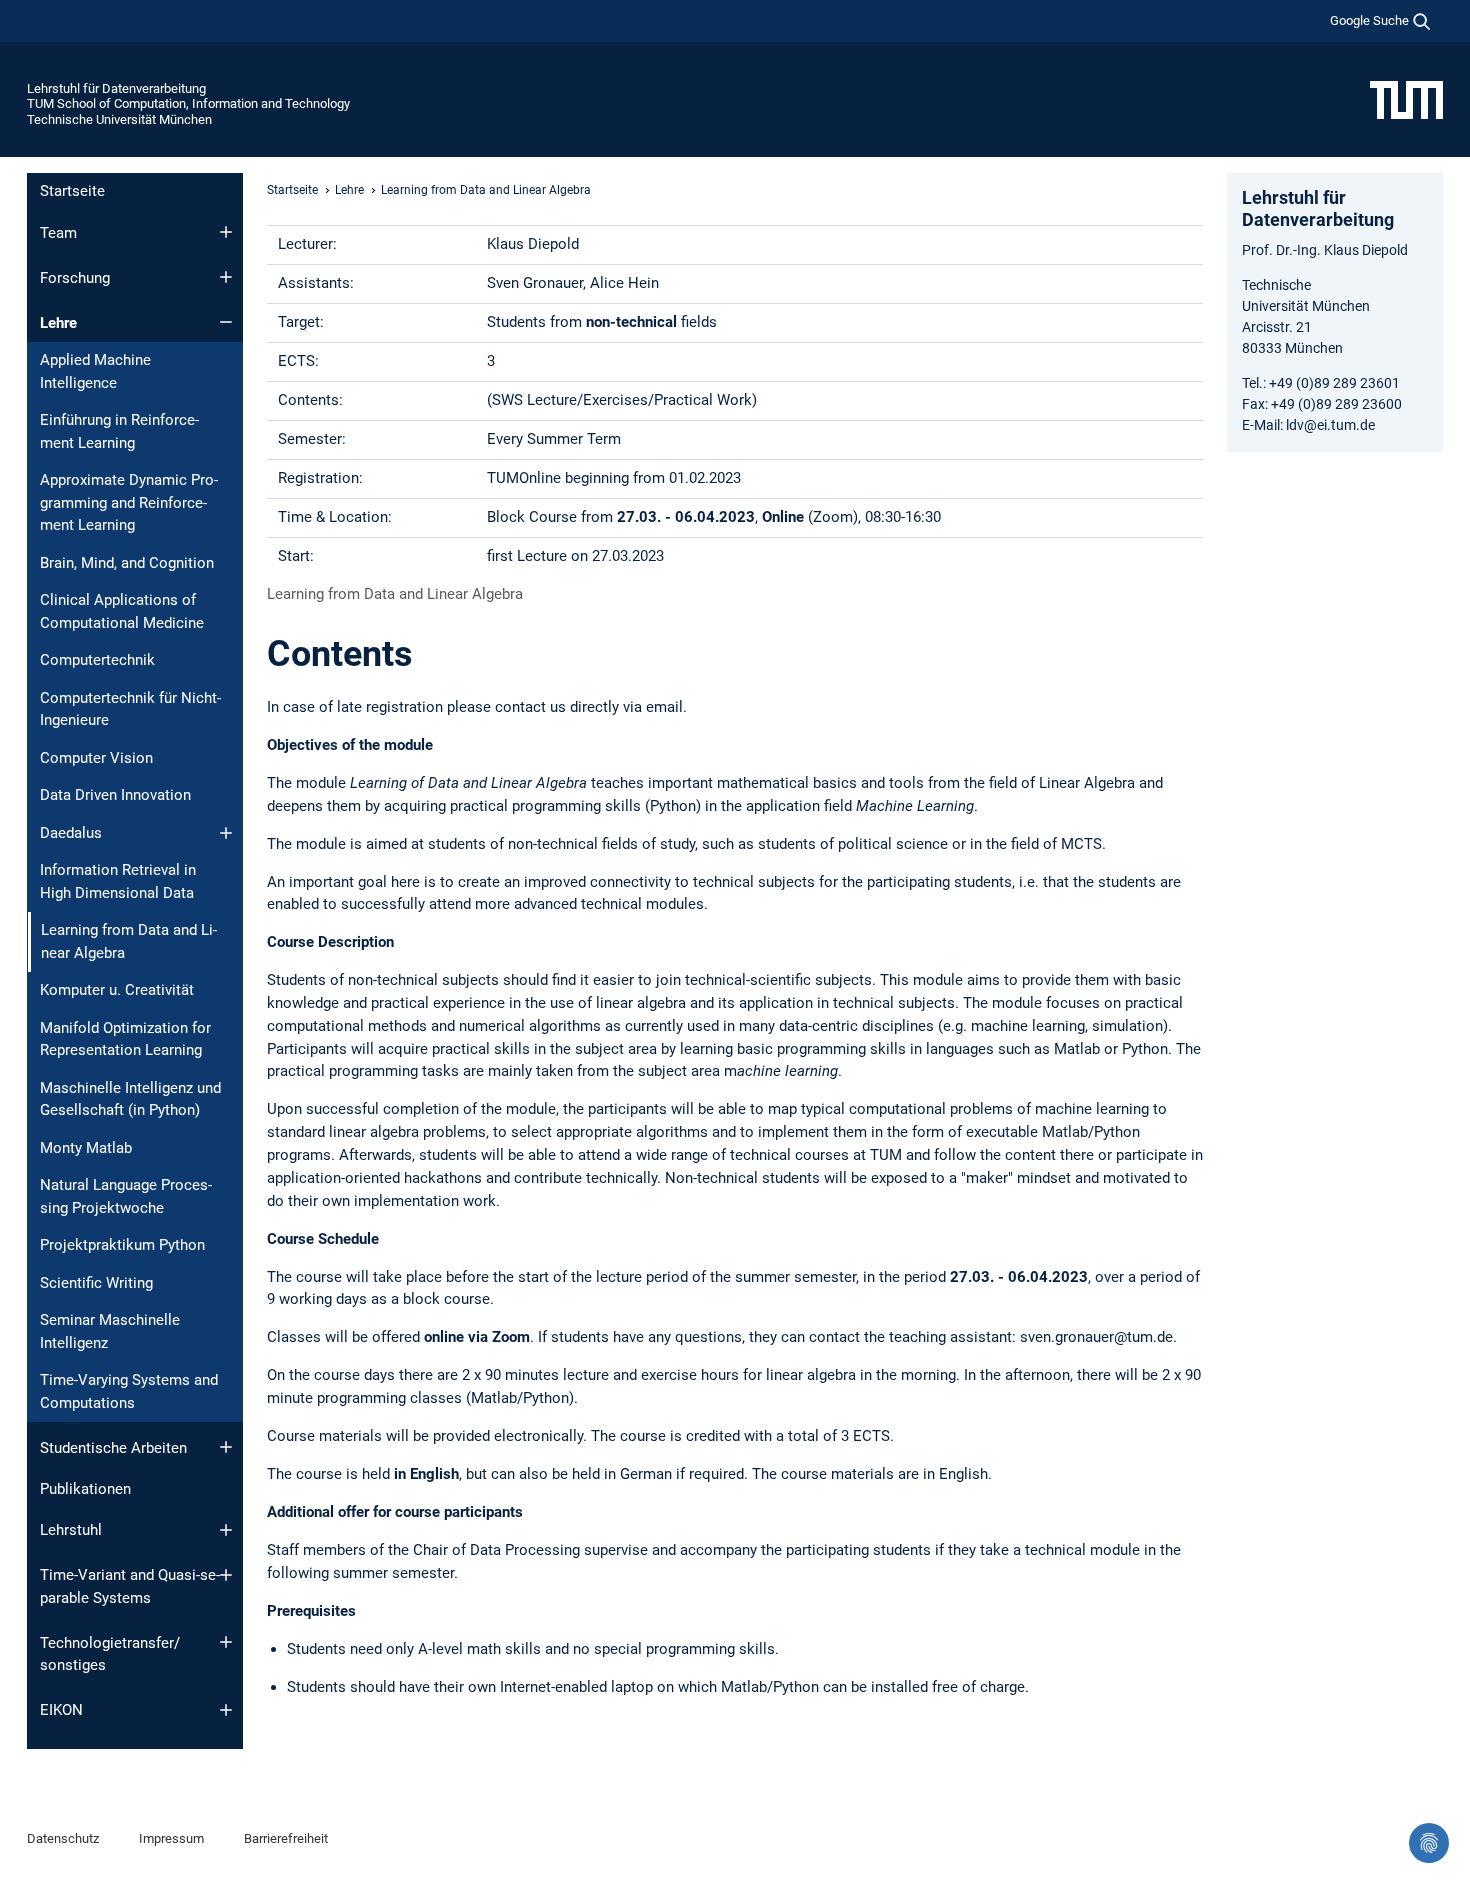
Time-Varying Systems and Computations (129, 1391)
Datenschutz (63, 1838)
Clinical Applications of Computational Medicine (122, 611)
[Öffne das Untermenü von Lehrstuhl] (226, 1530)
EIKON (61, 1710)
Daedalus (71, 833)
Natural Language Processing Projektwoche (126, 1196)
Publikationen (85, 1489)
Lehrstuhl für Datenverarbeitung (116, 88)
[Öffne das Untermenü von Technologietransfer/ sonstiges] (226, 1642)
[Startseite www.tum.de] (1406, 99)
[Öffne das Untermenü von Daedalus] (226, 833)
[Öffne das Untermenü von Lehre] (226, 322)
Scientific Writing (96, 1283)
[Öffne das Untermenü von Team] (226, 232)
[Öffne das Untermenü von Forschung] (226, 277)
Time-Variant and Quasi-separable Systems (130, 1586)
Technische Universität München (119, 119)
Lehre (58, 323)
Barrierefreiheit (286, 1838)
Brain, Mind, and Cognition (127, 563)
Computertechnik (97, 660)
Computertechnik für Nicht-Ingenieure (130, 709)
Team (58, 233)
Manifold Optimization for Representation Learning (125, 1039)
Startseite (72, 191)
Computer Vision (96, 758)
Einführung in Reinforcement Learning (119, 431)
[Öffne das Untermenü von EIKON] (226, 1710)
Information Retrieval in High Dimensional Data (118, 881)
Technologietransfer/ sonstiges (110, 1654)
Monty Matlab (86, 1148)
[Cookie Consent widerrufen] (1429, 1843)
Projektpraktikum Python (122, 1245)
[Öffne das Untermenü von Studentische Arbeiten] (226, 1447)
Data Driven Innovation (115, 795)
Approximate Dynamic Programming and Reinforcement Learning (129, 502)
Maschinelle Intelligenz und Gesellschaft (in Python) (130, 1099)
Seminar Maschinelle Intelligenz (110, 1331)
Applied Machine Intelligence (95, 371)
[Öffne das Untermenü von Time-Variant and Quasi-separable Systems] (226, 1575)
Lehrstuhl (71, 1530)
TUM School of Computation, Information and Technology (188, 103)
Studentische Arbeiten (113, 1448)
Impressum (171, 1838)
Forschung (75, 278)
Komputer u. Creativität (117, 990)
